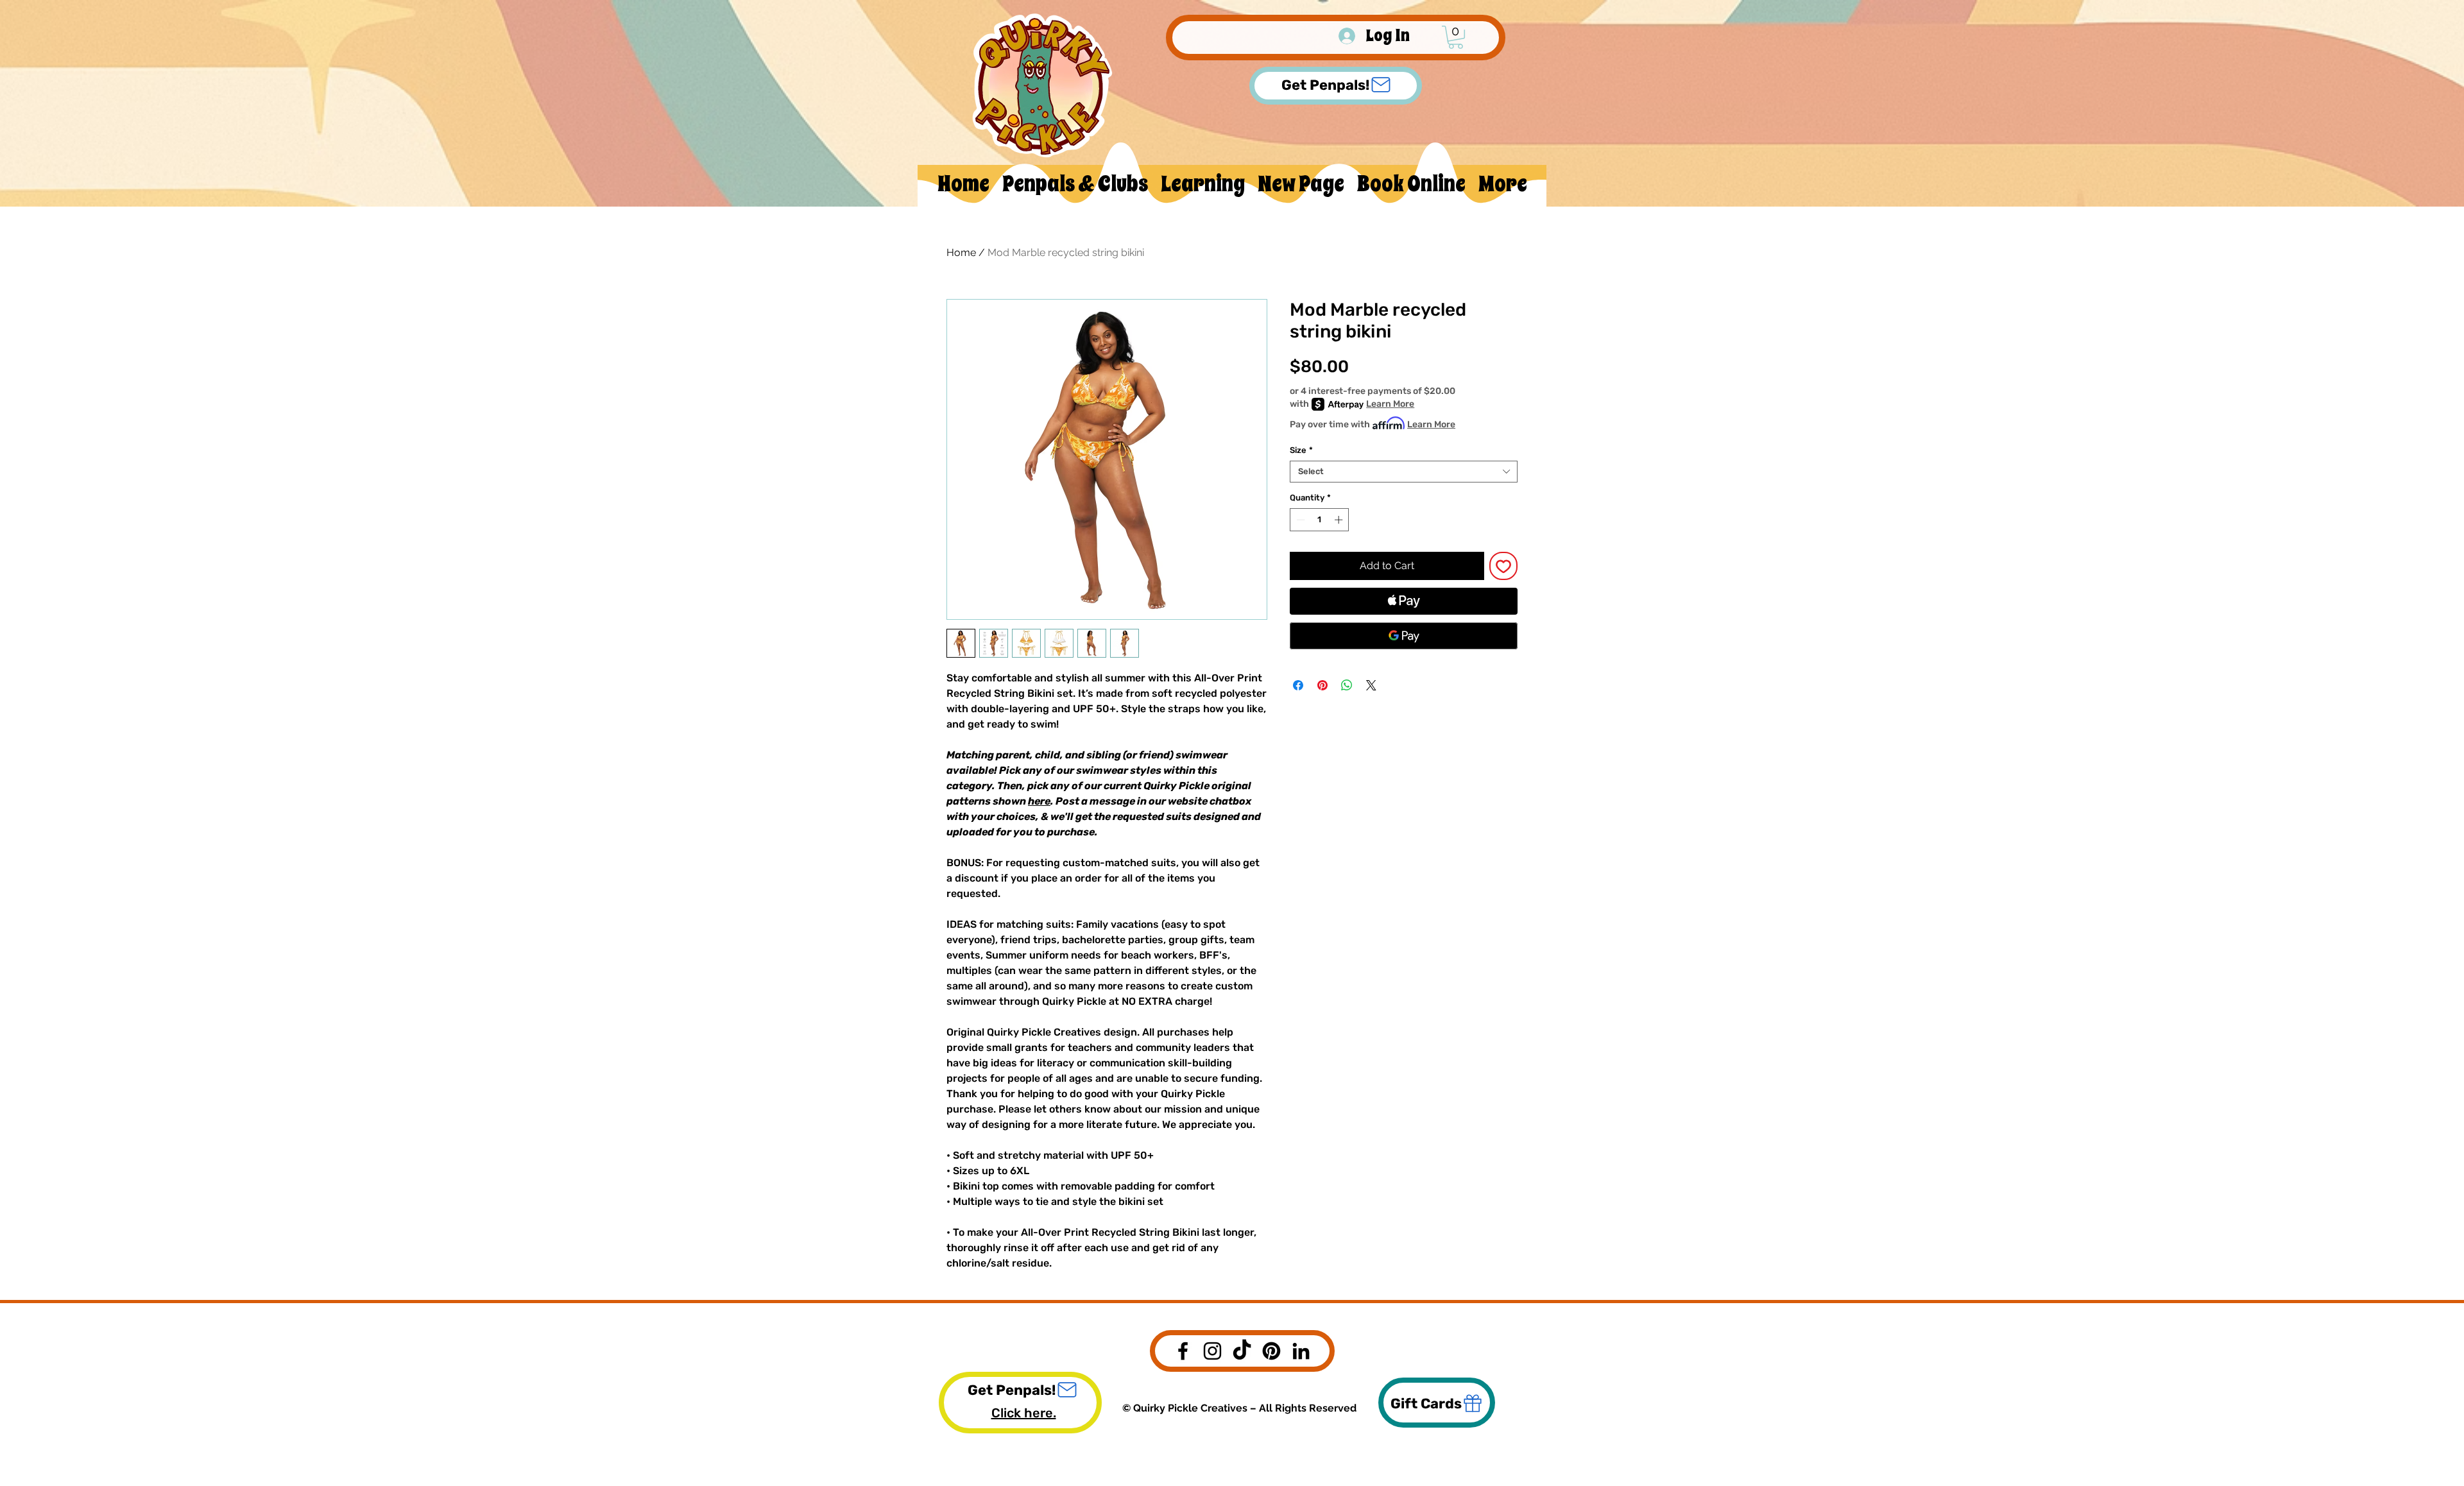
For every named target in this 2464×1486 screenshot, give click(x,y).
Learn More (1390, 404)
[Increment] (1340, 520)
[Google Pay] (1404, 636)
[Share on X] (1371, 685)
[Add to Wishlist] (1503, 566)
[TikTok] (1242, 1351)
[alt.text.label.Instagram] (1212, 1351)
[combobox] (1404, 472)
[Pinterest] (1271, 1351)
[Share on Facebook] (1298, 685)
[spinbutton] (1320, 520)
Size (1301, 450)
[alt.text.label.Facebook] (1183, 1351)
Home (961, 252)
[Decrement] (1299, 520)
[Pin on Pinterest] (1322, 685)
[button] (1456, 37)
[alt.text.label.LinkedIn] (1301, 1351)
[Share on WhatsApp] (1347, 685)
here (1039, 801)
